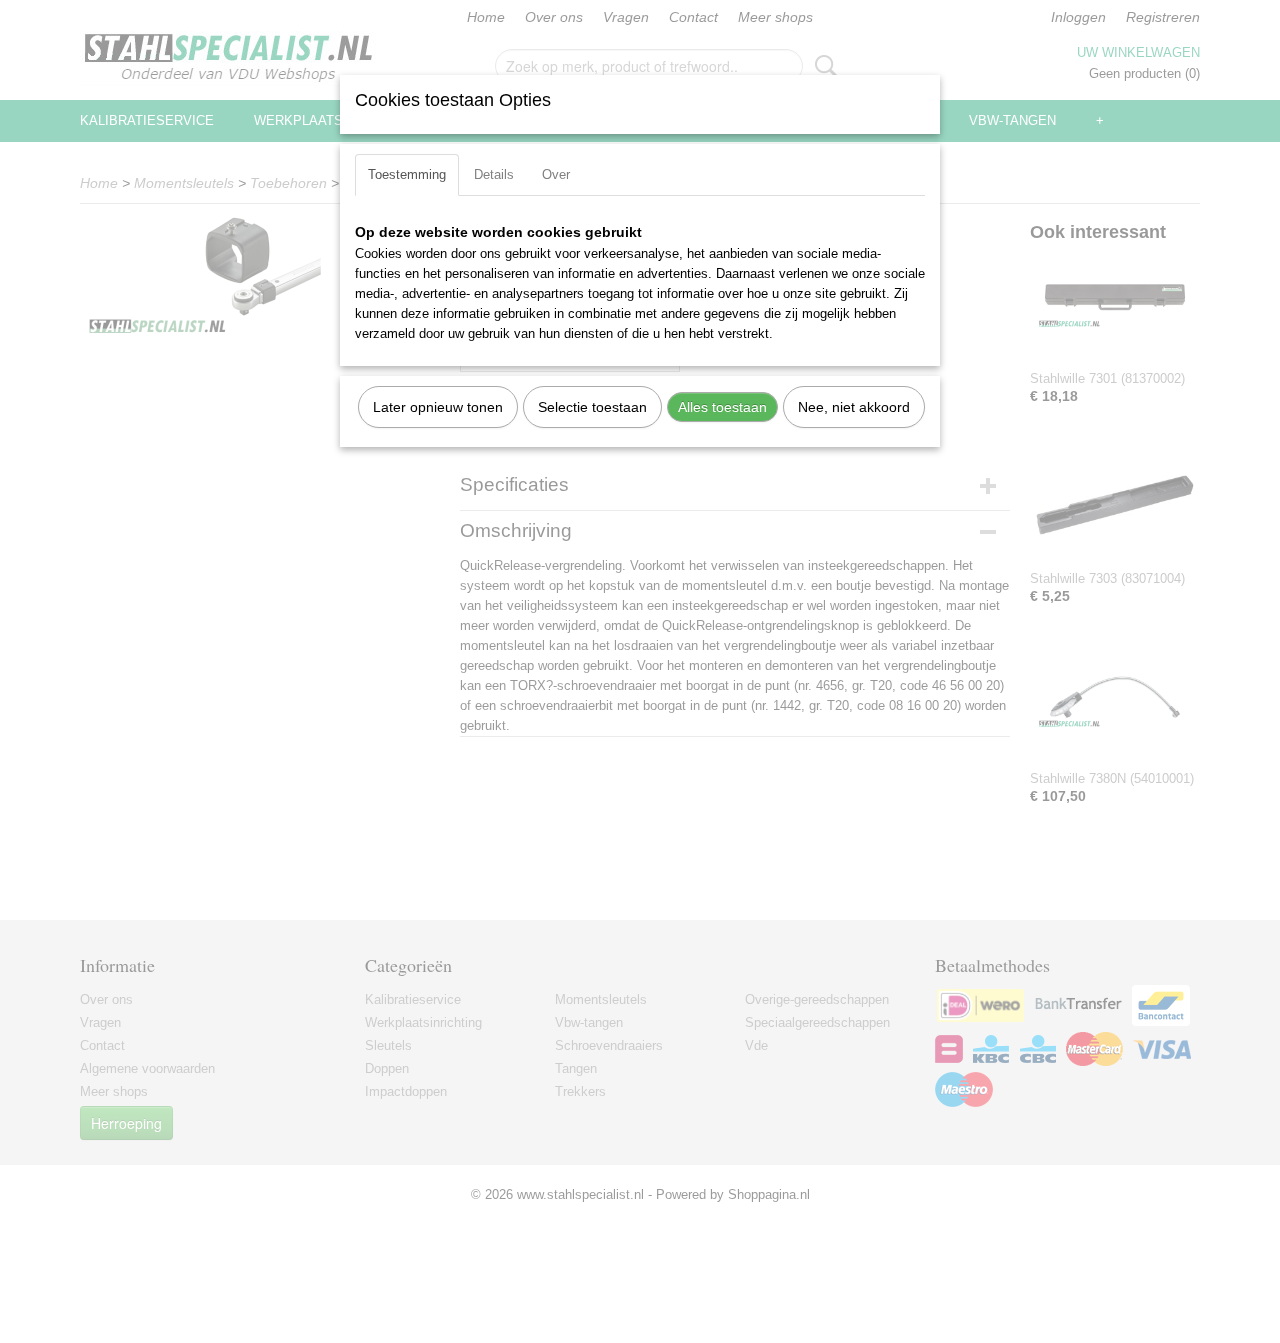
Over (556, 174)
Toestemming (407, 174)
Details (494, 174)
